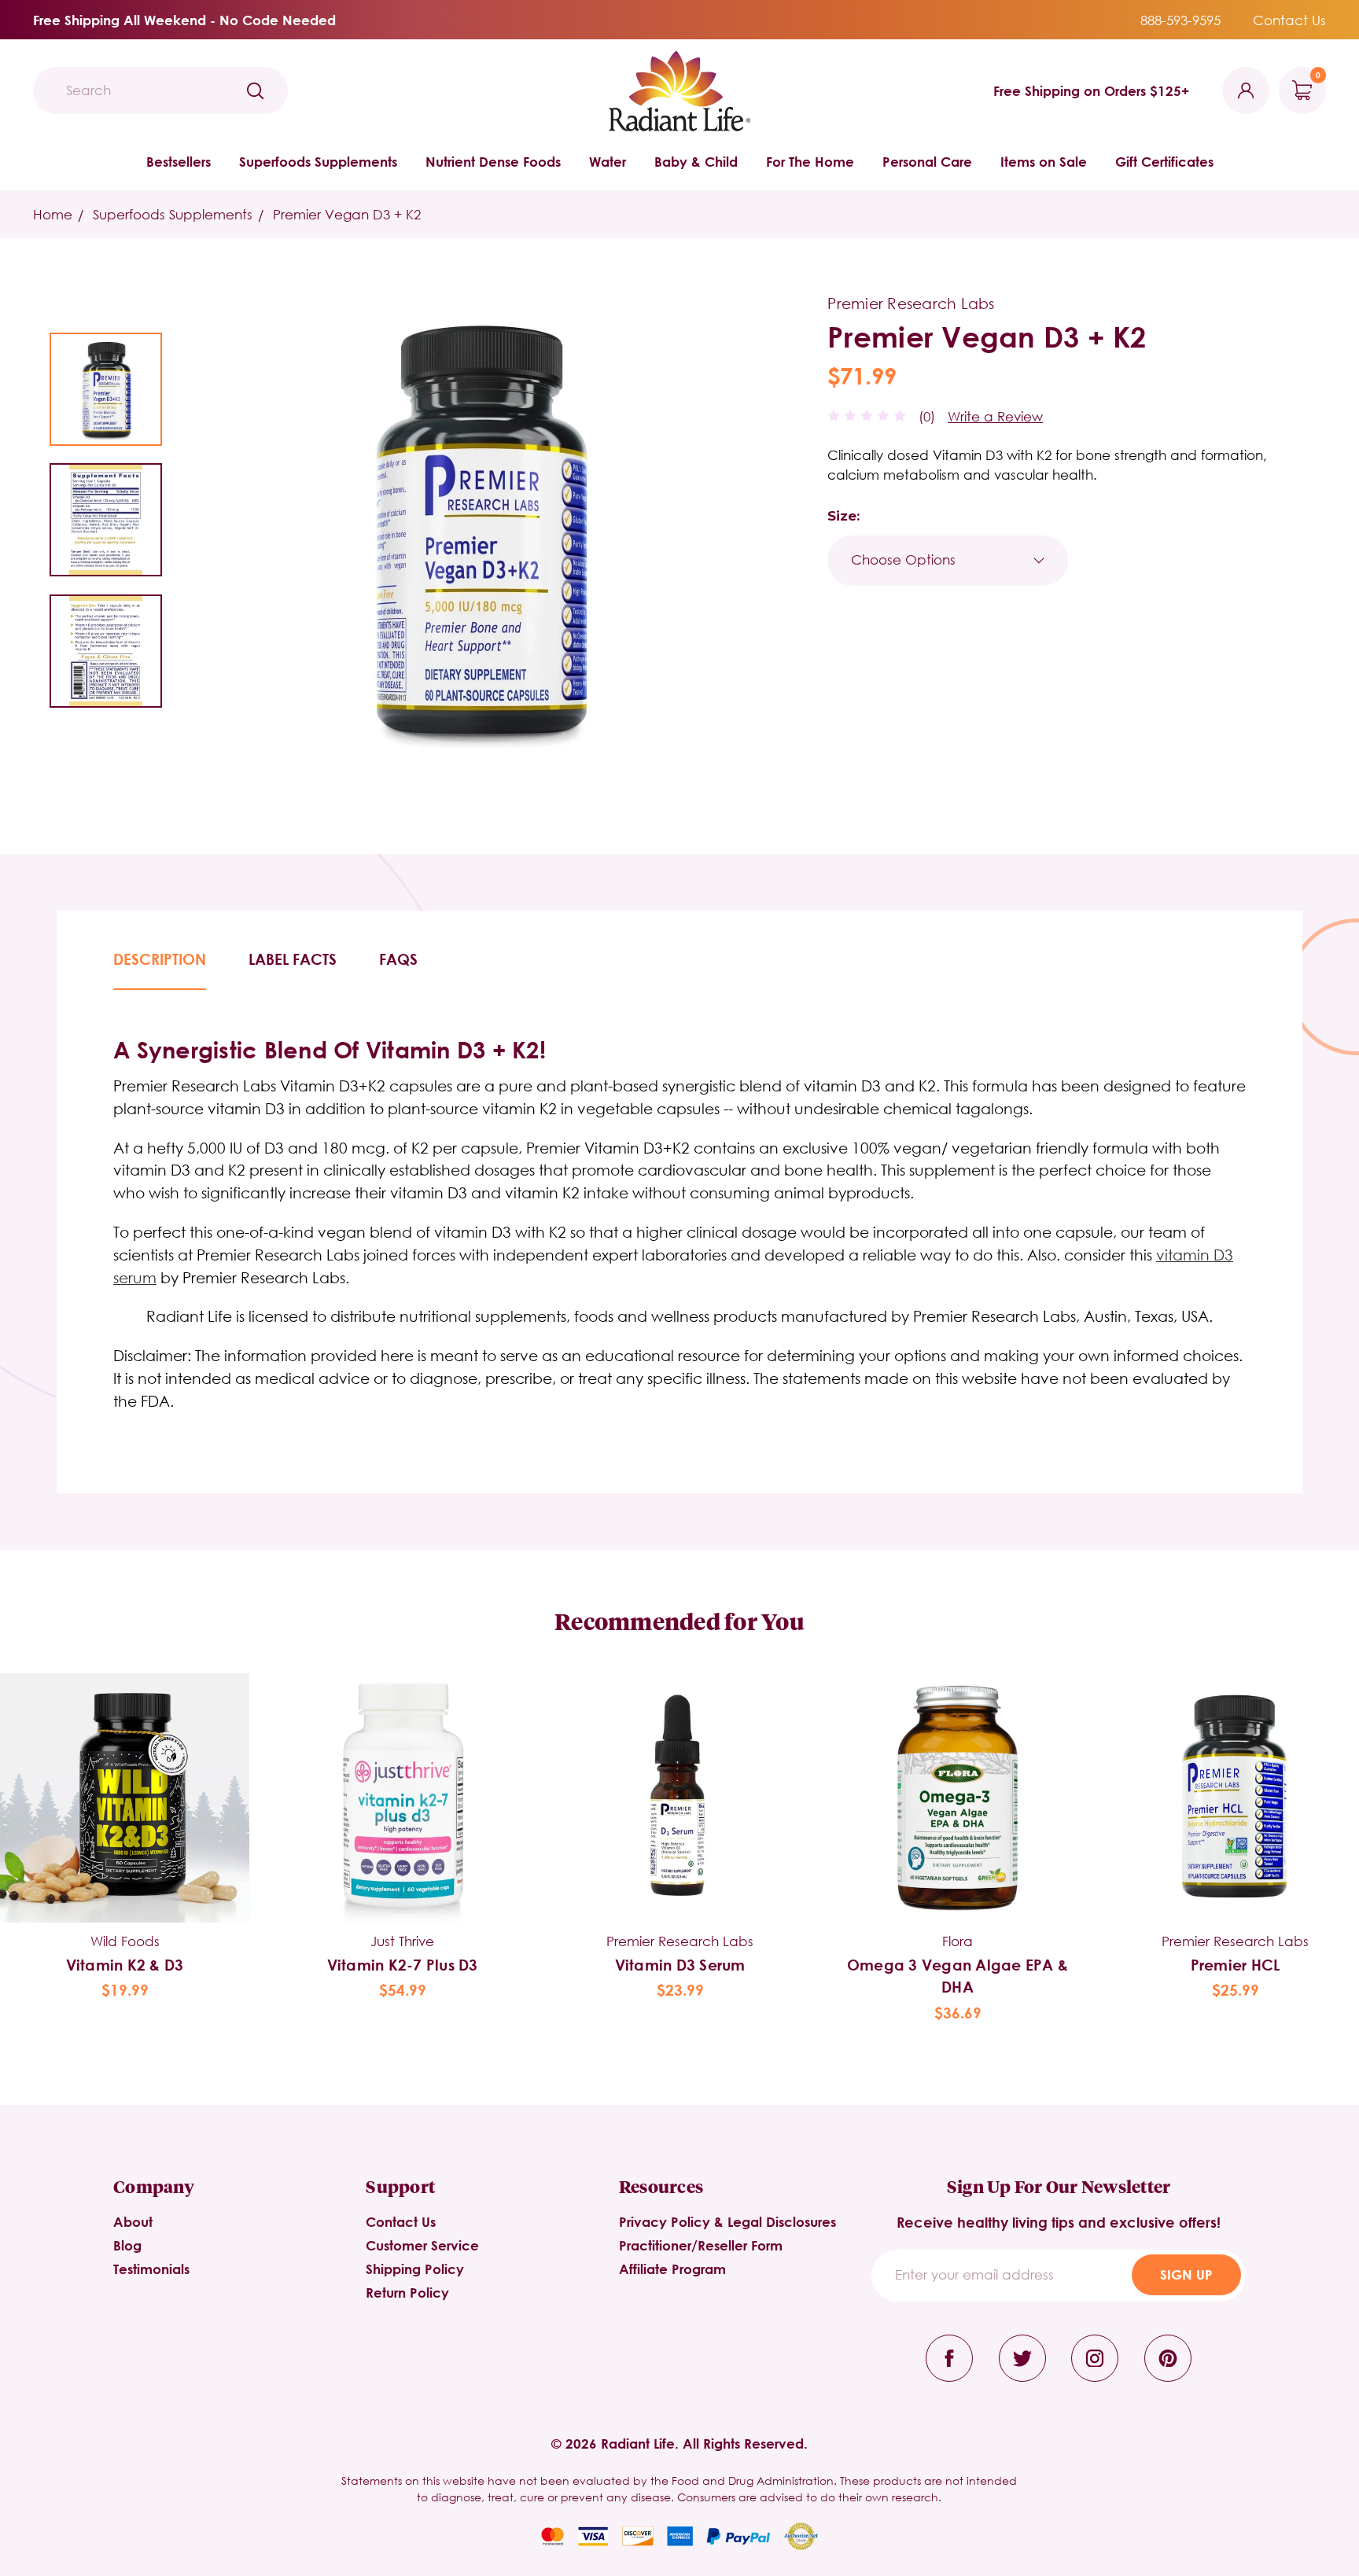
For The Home (810, 162)
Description (160, 959)
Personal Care (927, 162)
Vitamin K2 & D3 (125, 1965)
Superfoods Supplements (318, 162)
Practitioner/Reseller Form (701, 2245)
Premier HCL (1236, 1965)
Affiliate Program (672, 2269)
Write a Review (995, 416)
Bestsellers (179, 162)
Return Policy (407, 2293)
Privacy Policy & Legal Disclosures (727, 2222)
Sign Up (1186, 2274)
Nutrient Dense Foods (493, 162)
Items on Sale (1044, 162)
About (133, 2222)
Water (608, 162)
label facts (293, 959)
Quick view (125, 1772)
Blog (127, 2245)
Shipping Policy (415, 2269)
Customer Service (422, 2245)
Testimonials (151, 2269)
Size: (843, 516)
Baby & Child (696, 162)
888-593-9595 (1180, 20)
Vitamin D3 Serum (680, 1965)
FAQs (398, 959)
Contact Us (1289, 20)
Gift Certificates (1164, 162)
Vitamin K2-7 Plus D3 (403, 1965)
